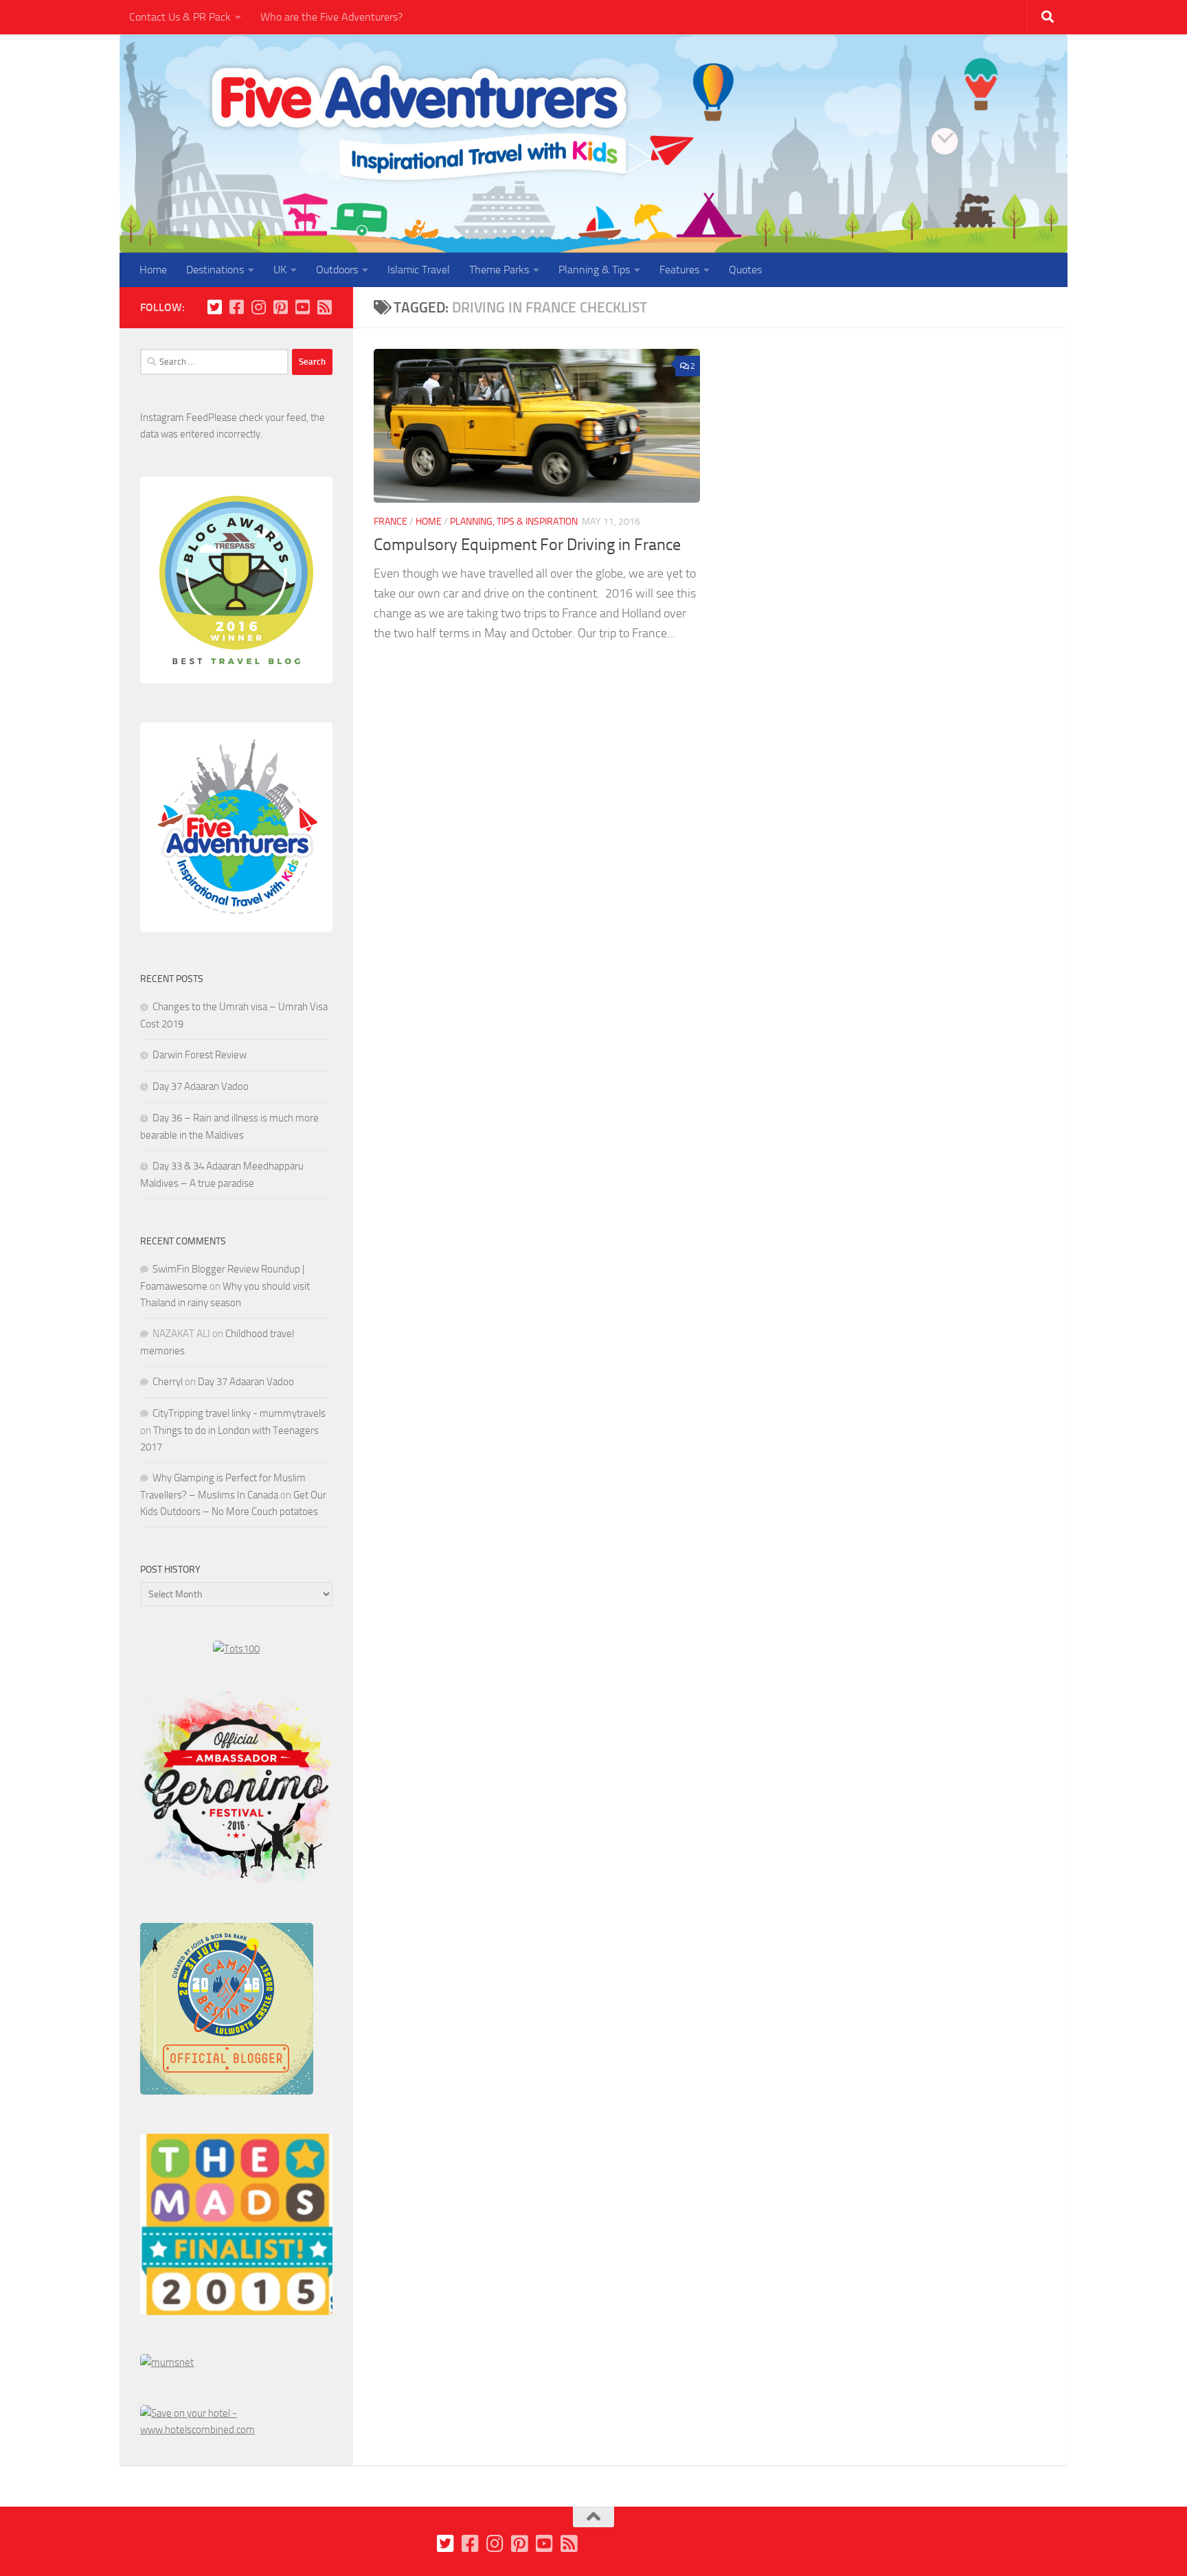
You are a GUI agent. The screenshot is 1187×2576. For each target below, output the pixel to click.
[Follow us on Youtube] (302, 307)
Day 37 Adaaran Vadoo (201, 1086)
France (391, 522)
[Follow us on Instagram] (258, 307)
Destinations (215, 270)
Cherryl (168, 1382)
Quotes (745, 270)
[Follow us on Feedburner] (324, 307)
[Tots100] (236, 1649)
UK (280, 270)
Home (153, 270)
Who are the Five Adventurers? (331, 17)
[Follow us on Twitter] (214, 307)
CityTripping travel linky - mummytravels (239, 1413)
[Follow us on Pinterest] (280, 307)
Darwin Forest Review (200, 1055)
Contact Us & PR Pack (180, 17)
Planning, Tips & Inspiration (514, 522)
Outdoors (337, 270)
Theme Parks (499, 270)
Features (679, 270)
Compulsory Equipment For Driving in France (527, 545)
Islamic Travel (419, 270)
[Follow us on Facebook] (236, 307)
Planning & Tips (594, 270)
